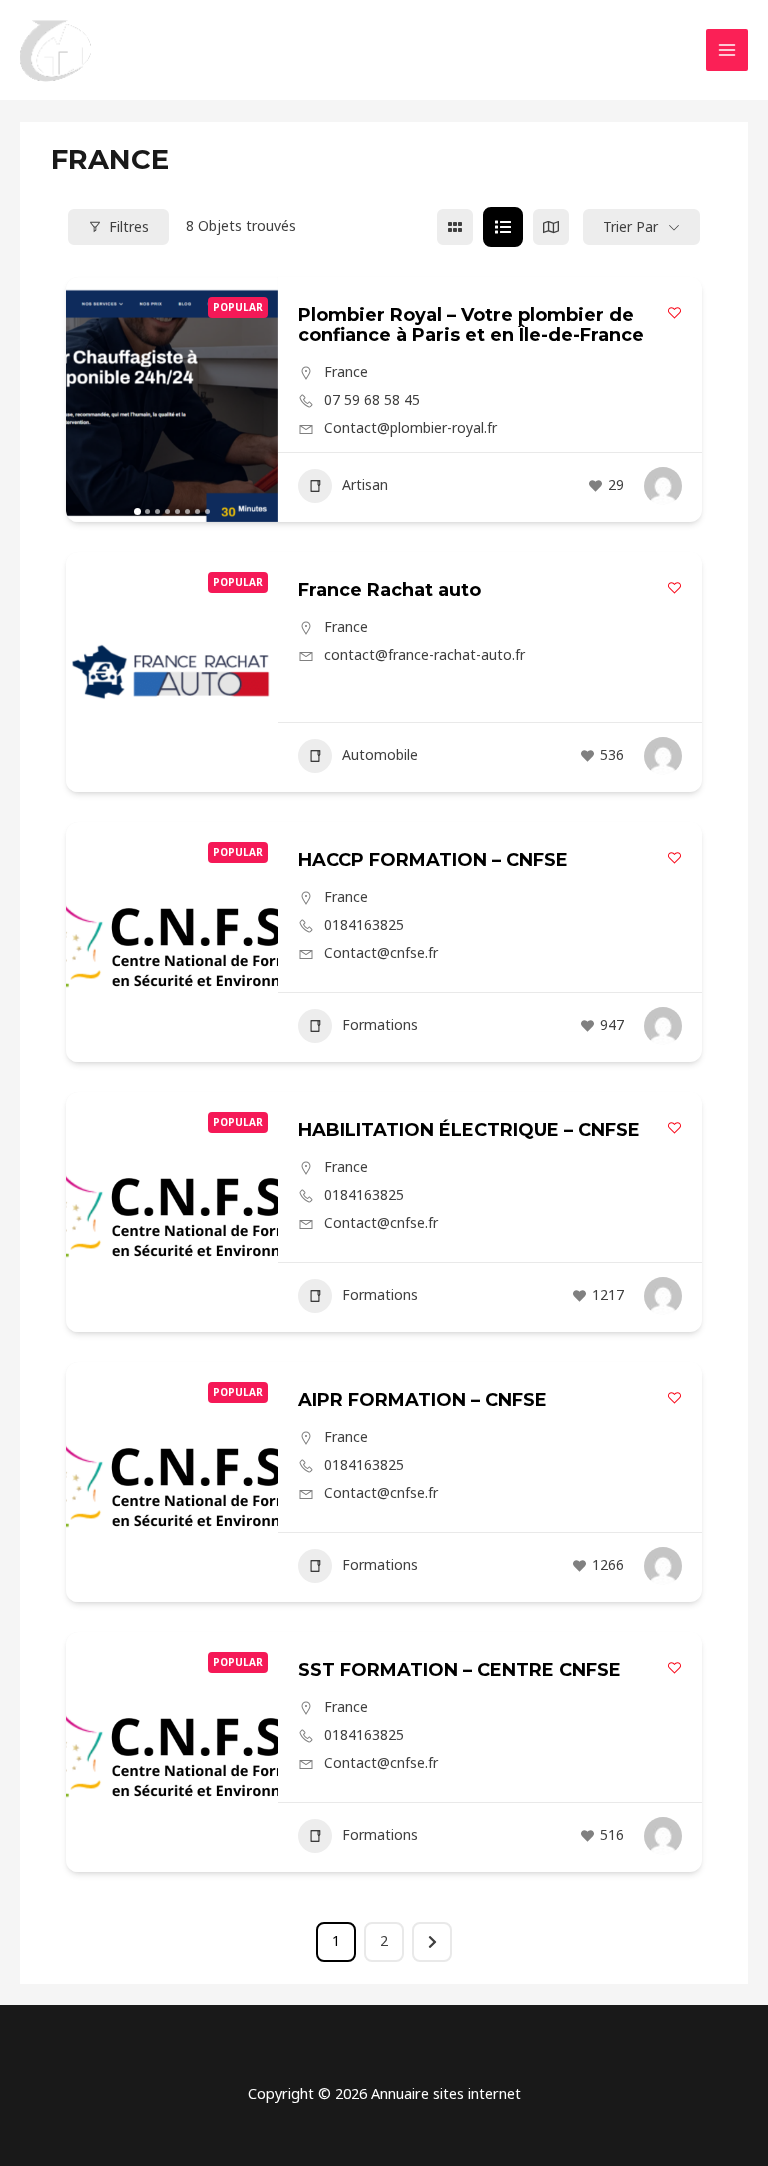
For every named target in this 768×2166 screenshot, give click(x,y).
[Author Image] (663, 486)
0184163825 (364, 925)
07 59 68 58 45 (372, 400)
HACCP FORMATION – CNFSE (433, 860)
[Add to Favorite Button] (674, 312)
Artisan (365, 484)
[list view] (503, 227)
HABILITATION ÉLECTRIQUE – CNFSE (469, 1130)
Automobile (380, 754)
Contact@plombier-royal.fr (410, 428)
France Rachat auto (389, 590)
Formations (380, 1024)
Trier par (630, 226)
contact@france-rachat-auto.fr (424, 655)
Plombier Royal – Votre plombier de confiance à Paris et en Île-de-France (471, 325)
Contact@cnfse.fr (381, 953)
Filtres (129, 226)
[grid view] (455, 227)
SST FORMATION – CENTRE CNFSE (459, 1670)
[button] (91, 399)
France (346, 371)
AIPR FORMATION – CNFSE (422, 1400)
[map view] (551, 227)
